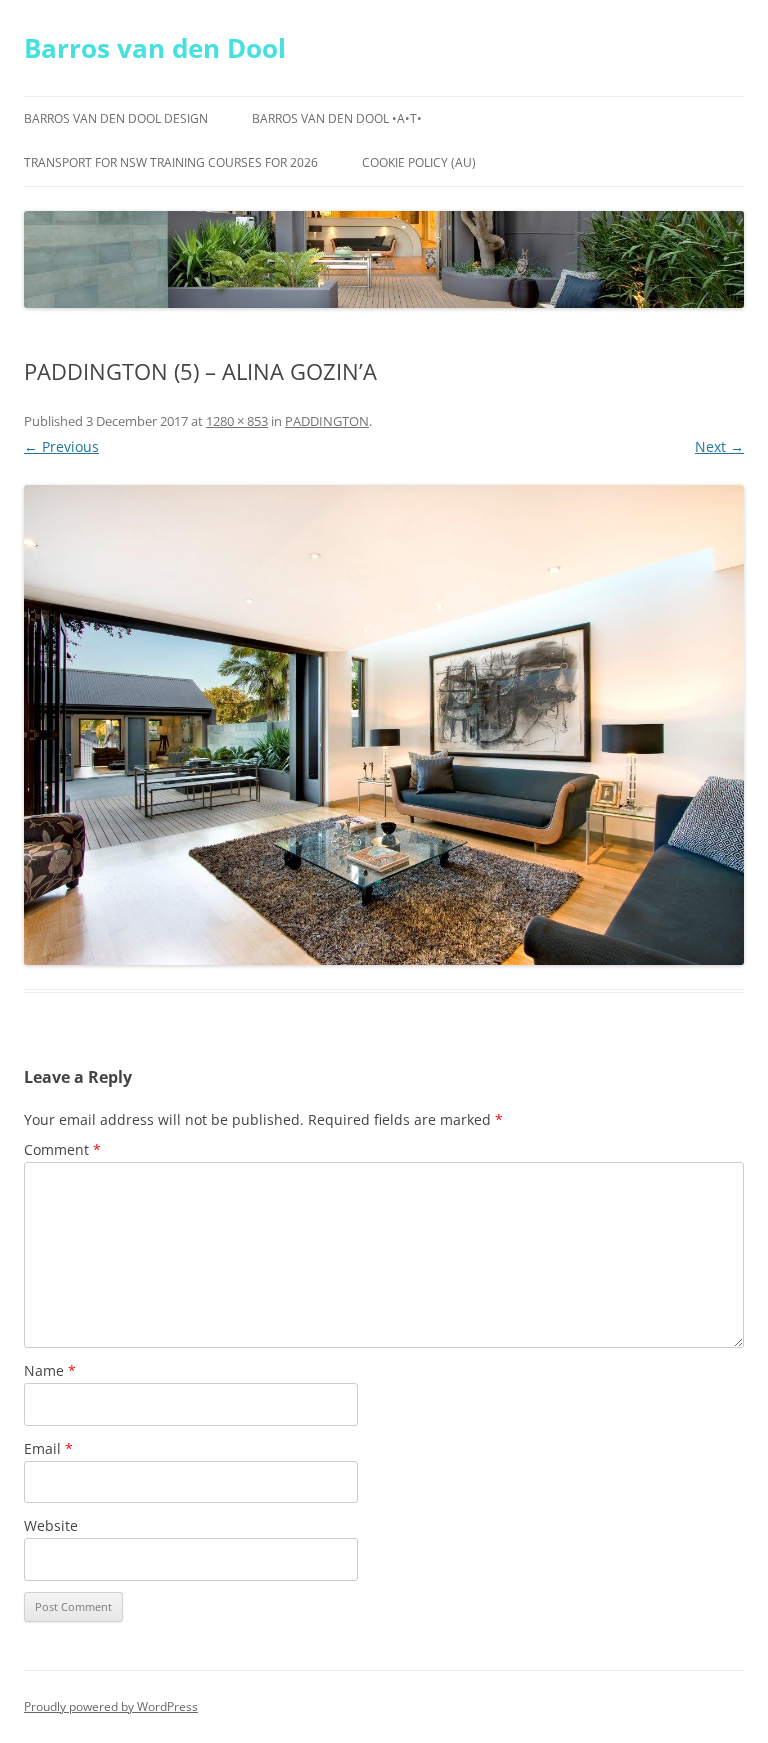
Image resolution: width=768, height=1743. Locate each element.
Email (48, 1448)
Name (50, 1370)
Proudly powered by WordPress (111, 1706)
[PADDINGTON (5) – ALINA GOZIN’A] (384, 725)
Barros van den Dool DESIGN (116, 118)
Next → (719, 446)
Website (51, 1525)
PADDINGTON (327, 421)
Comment (62, 1149)
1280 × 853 (237, 421)
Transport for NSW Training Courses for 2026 (171, 162)
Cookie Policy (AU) (419, 162)
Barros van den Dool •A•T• (337, 118)
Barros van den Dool (155, 48)
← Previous (61, 446)
